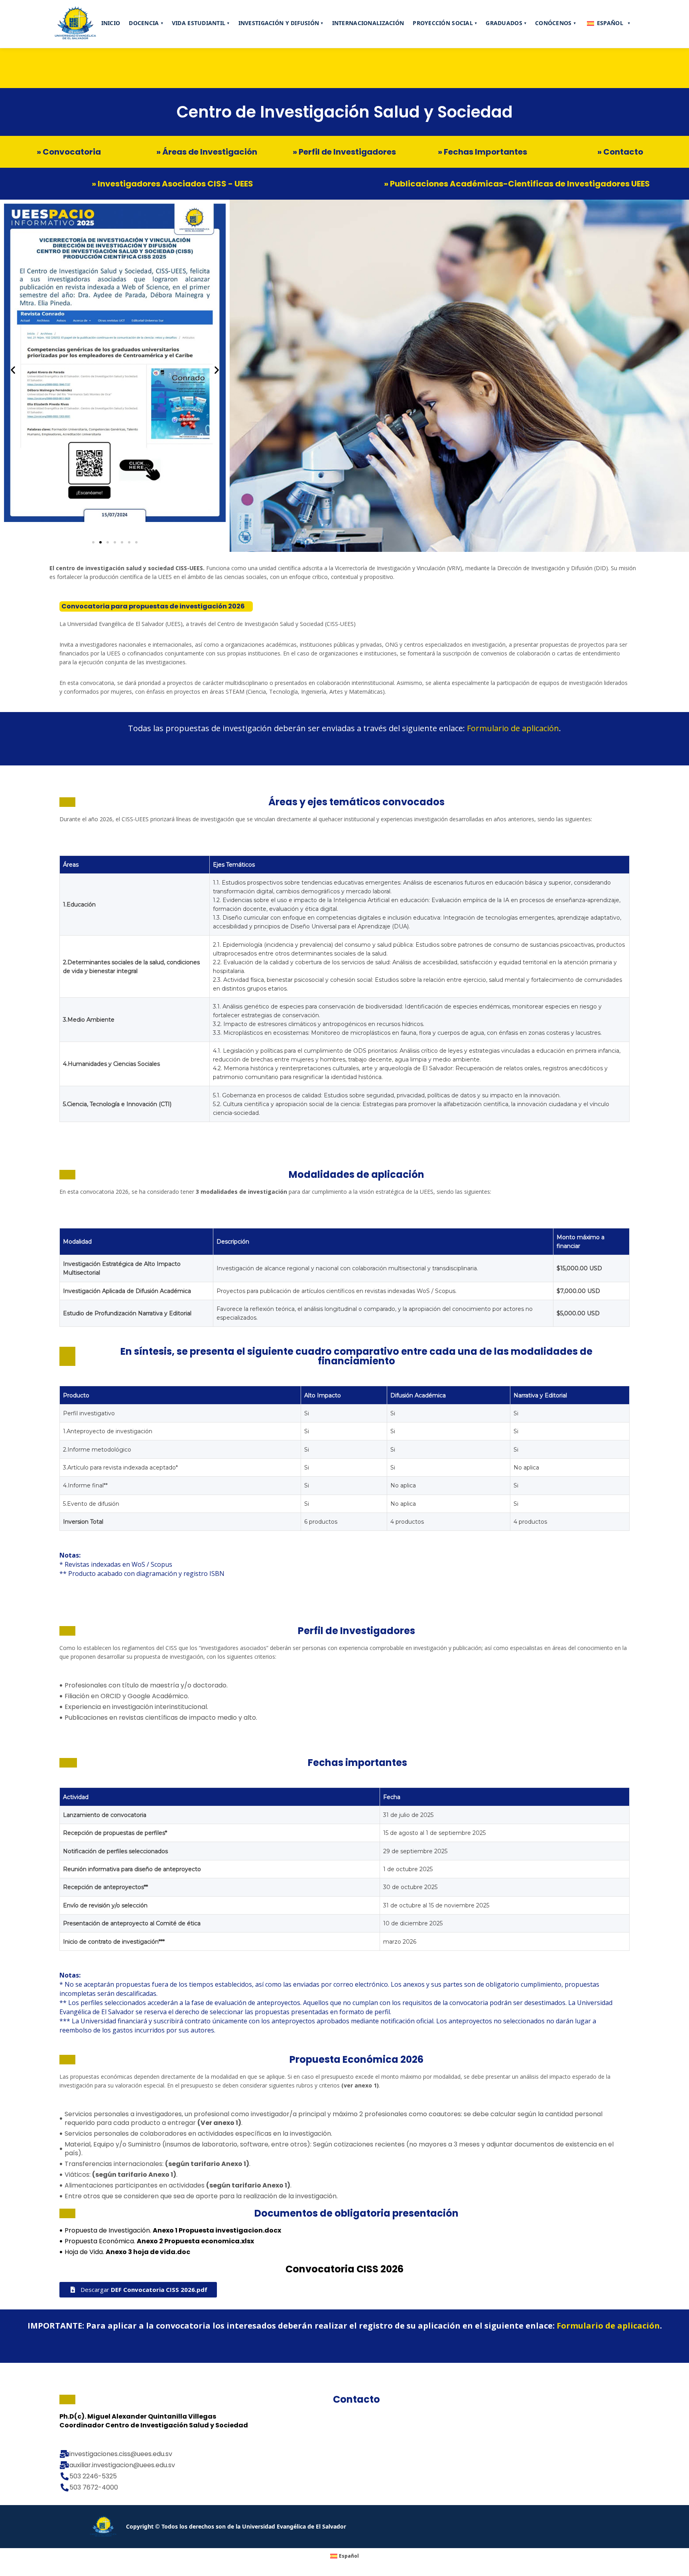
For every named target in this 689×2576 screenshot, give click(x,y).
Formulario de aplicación (513, 728)
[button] (93, 542)
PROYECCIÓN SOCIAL (445, 23)
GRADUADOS (506, 23)
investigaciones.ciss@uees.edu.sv (121, 2454)
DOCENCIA (146, 23)
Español (613, 23)
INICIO (111, 23)
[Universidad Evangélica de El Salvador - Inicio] (75, 24)
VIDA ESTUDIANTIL (201, 23)
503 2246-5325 (93, 2476)
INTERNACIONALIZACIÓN (368, 23)
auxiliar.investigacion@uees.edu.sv (122, 2465)
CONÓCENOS (555, 23)
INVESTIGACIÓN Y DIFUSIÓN (281, 23)
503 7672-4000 (94, 2488)
